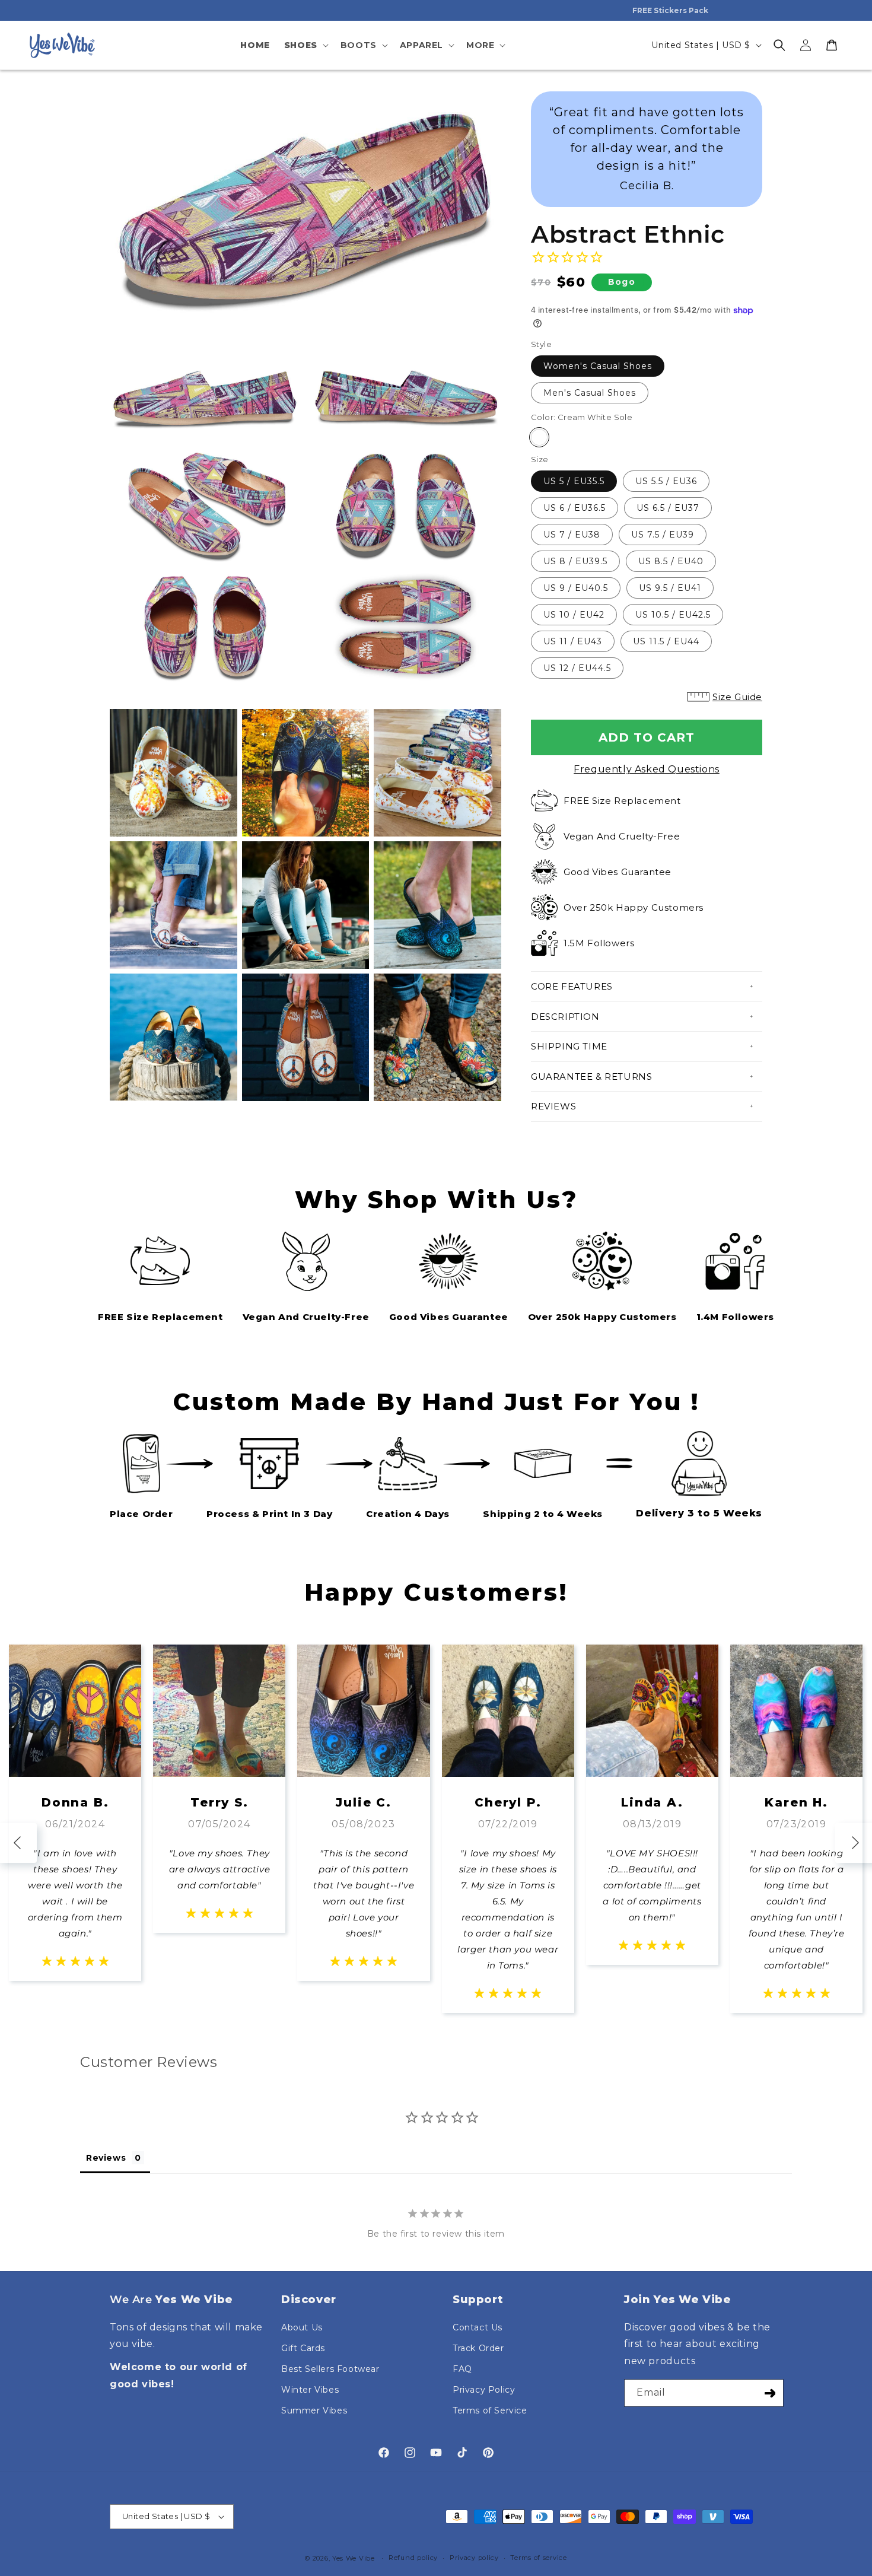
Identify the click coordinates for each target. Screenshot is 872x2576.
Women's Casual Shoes (598, 366)
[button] (305, 45)
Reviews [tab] (106, 2158)
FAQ (462, 2369)
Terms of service (538, 2558)
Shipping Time (569, 1046)
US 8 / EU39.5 (575, 561)
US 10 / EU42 (574, 615)
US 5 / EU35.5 (574, 481)
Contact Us (478, 2327)
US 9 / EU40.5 (576, 588)
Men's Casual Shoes (590, 393)
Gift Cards (303, 2348)
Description (565, 1017)
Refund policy (413, 2558)
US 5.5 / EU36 (666, 481)
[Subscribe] (770, 2393)
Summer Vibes (314, 2410)
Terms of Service (490, 2410)
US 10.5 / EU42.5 (673, 615)
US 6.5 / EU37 (668, 508)
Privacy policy (474, 2558)
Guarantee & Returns (591, 1076)
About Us (302, 2327)
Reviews (553, 1106)
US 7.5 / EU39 (663, 535)
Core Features (572, 986)
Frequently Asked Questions (647, 769)
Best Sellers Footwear (330, 2369)
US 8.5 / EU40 (671, 561)
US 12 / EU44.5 (577, 668)
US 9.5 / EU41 (670, 588)
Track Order (478, 2348)
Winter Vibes (310, 2390)
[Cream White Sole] (539, 437)
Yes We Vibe (354, 2558)
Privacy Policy (484, 2390)
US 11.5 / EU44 (666, 641)
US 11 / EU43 (573, 641)
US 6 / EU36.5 (575, 508)
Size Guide (737, 697)
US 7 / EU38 (572, 535)
